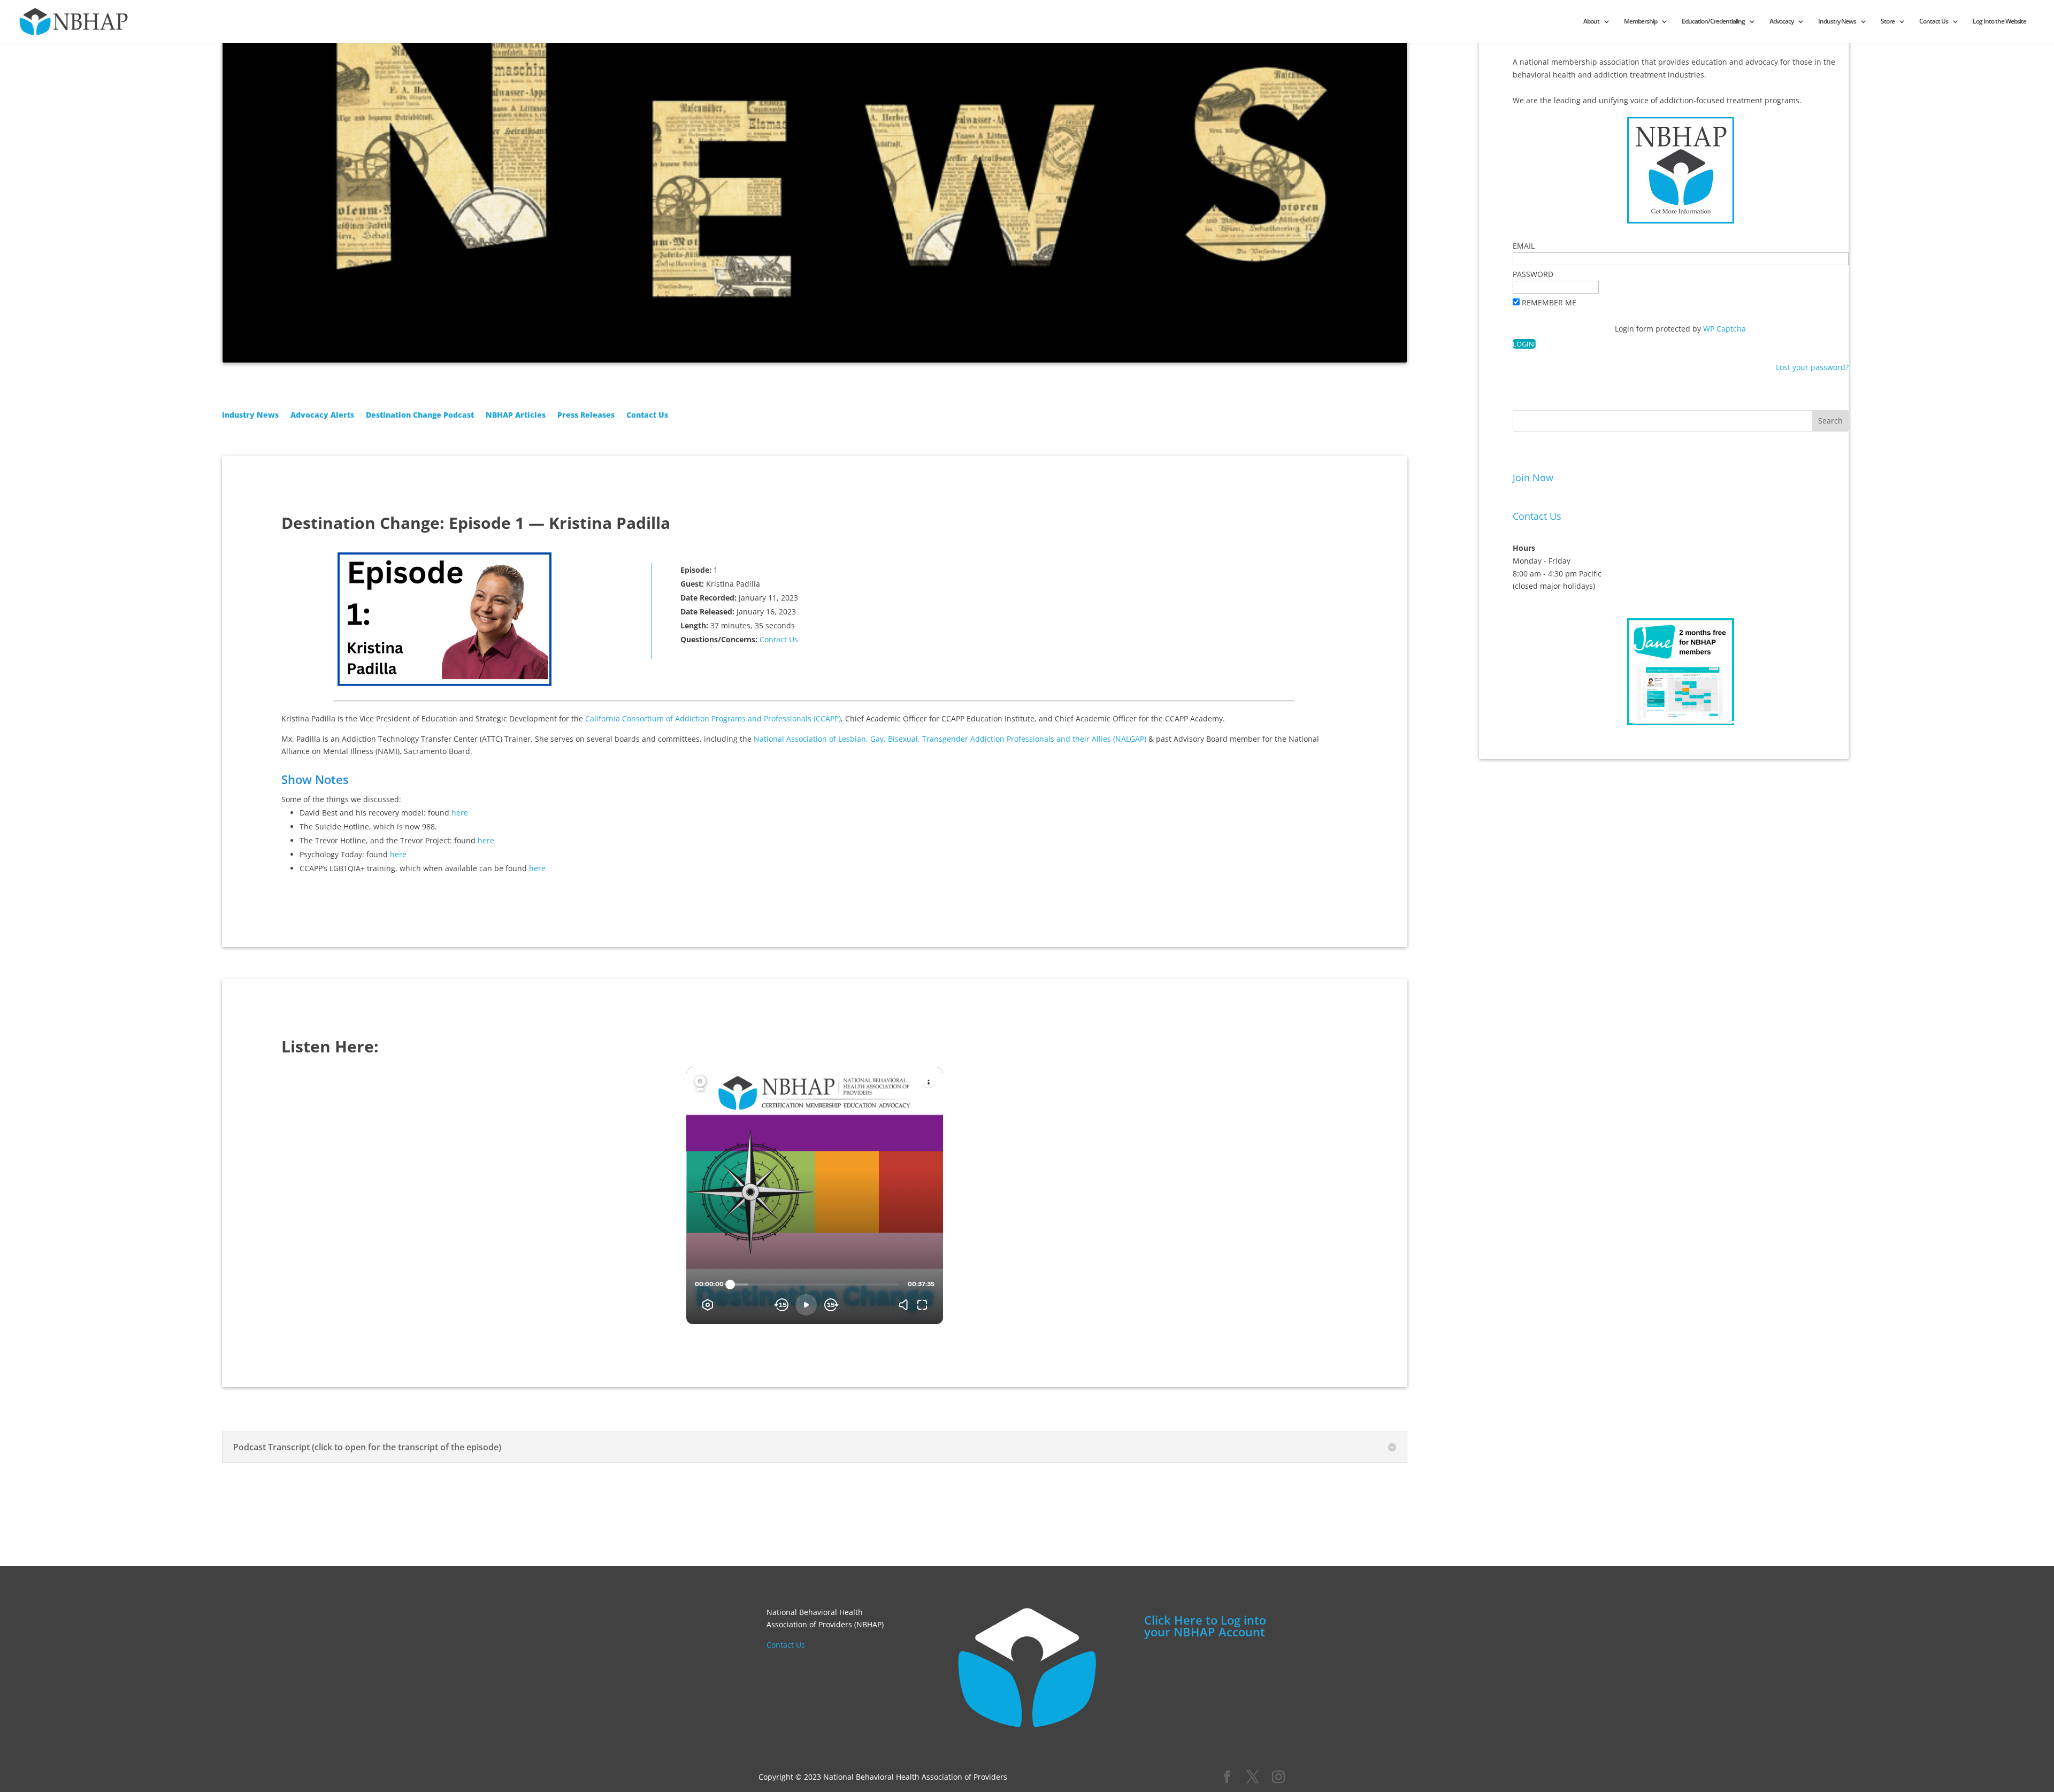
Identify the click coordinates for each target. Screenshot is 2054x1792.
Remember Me (1549, 302)
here (460, 813)
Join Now (1533, 478)
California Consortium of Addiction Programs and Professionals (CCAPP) (713, 718)
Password (1533, 274)
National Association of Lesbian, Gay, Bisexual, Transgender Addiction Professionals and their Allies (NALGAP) (950, 739)
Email (1524, 246)
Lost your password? (1812, 367)
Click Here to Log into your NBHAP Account (1205, 1626)
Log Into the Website (1999, 22)
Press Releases (586, 416)
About (1591, 22)
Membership (1641, 22)
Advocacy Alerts (322, 416)
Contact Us (1934, 22)
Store (1888, 22)
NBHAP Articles (516, 416)
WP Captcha (1725, 329)
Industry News (1837, 22)
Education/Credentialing (1713, 22)
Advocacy (1781, 22)
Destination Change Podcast (420, 416)
